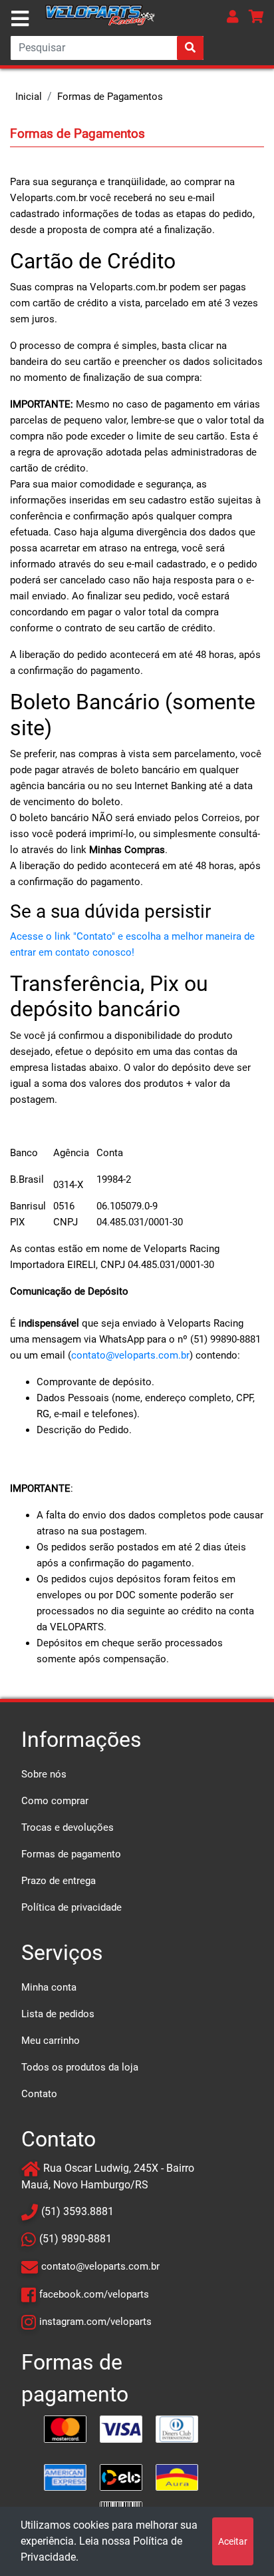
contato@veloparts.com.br (130, 1355)
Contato (39, 2094)
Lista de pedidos (58, 2014)
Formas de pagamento (71, 1854)
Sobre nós (44, 1774)
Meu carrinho (51, 2041)
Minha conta (49, 1987)
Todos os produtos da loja (80, 2067)
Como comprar (55, 1801)
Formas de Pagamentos (110, 97)
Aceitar (233, 2541)
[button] (233, 16)
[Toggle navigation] (20, 19)
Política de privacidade (71, 1907)
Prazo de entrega (59, 1881)
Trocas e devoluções (68, 1827)
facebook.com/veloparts (94, 2294)
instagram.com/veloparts (95, 2322)
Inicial (29, 97)
